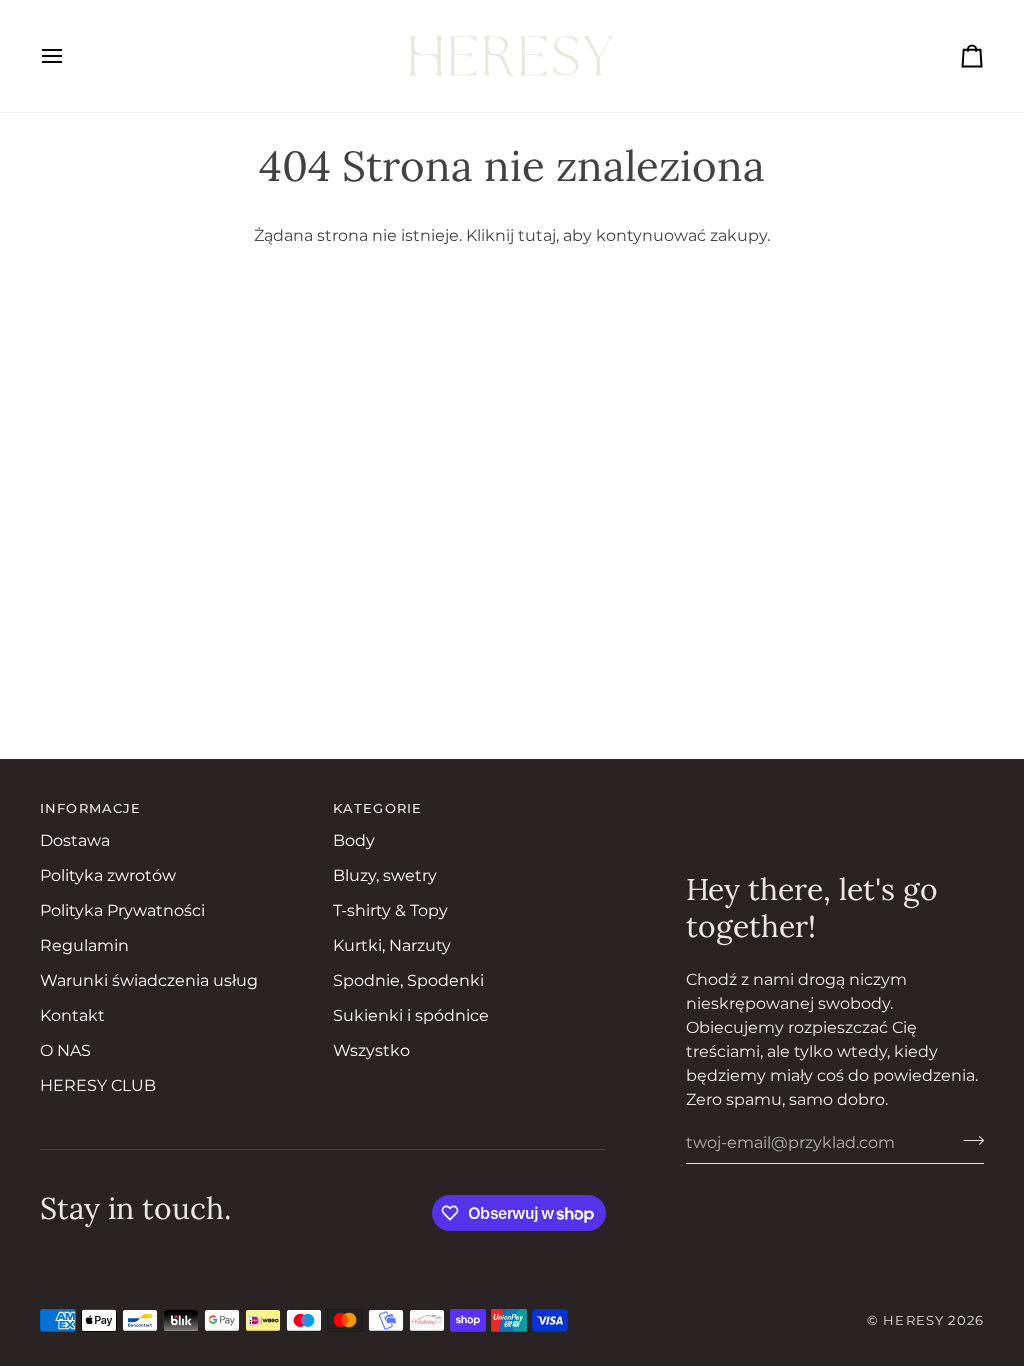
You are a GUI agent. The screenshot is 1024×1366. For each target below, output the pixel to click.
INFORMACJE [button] (91, 808)
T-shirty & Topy (390, 910)
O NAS (65, 1050)
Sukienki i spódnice (411, 1015)
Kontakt (72, 1015)
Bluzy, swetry (385, 875)
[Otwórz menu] (70, 56)
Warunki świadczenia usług (149, 980)
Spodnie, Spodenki (408, 980)
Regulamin (84, 945)
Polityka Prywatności (122, 910)
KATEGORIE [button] (377, 808)
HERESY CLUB (98, 1085)
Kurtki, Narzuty (392, 945)
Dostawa (75, 840)
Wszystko (371, 1050)
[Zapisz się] (967, 1140)
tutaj (537, 235)
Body (354, 840)
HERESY (913, 1320)
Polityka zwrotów (108, 875)
